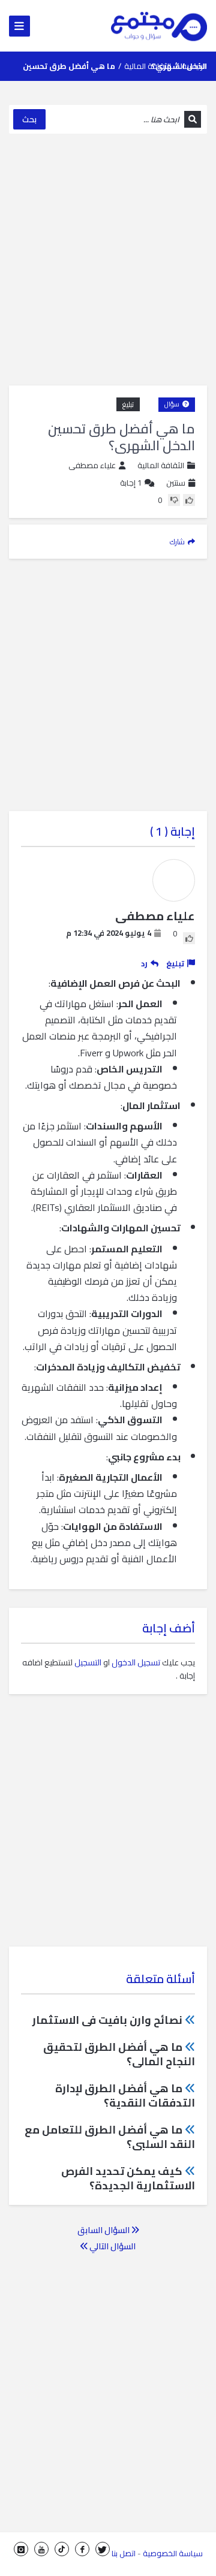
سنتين (176, 483)
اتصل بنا (124, 2553)
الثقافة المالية (148, 66)
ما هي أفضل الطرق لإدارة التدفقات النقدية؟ (125, 2096)
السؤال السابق (104, 2230)
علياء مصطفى (92, 466)
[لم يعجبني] (174, 500)
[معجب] (189, 500)
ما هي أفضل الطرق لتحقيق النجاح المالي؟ (119, 2054)
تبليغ (128, 404)
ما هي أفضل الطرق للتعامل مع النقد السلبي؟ (110, 2137)
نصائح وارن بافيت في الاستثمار (107, 2020)
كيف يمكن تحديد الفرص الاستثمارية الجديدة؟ (128, 2178)
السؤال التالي (112, 2246)
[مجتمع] (159, 26)
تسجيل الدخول (136, 1662)
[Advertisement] (108, 260)
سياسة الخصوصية (173, 2553)
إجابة (131, 483)
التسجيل (88, 1662)
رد (144, 963)
